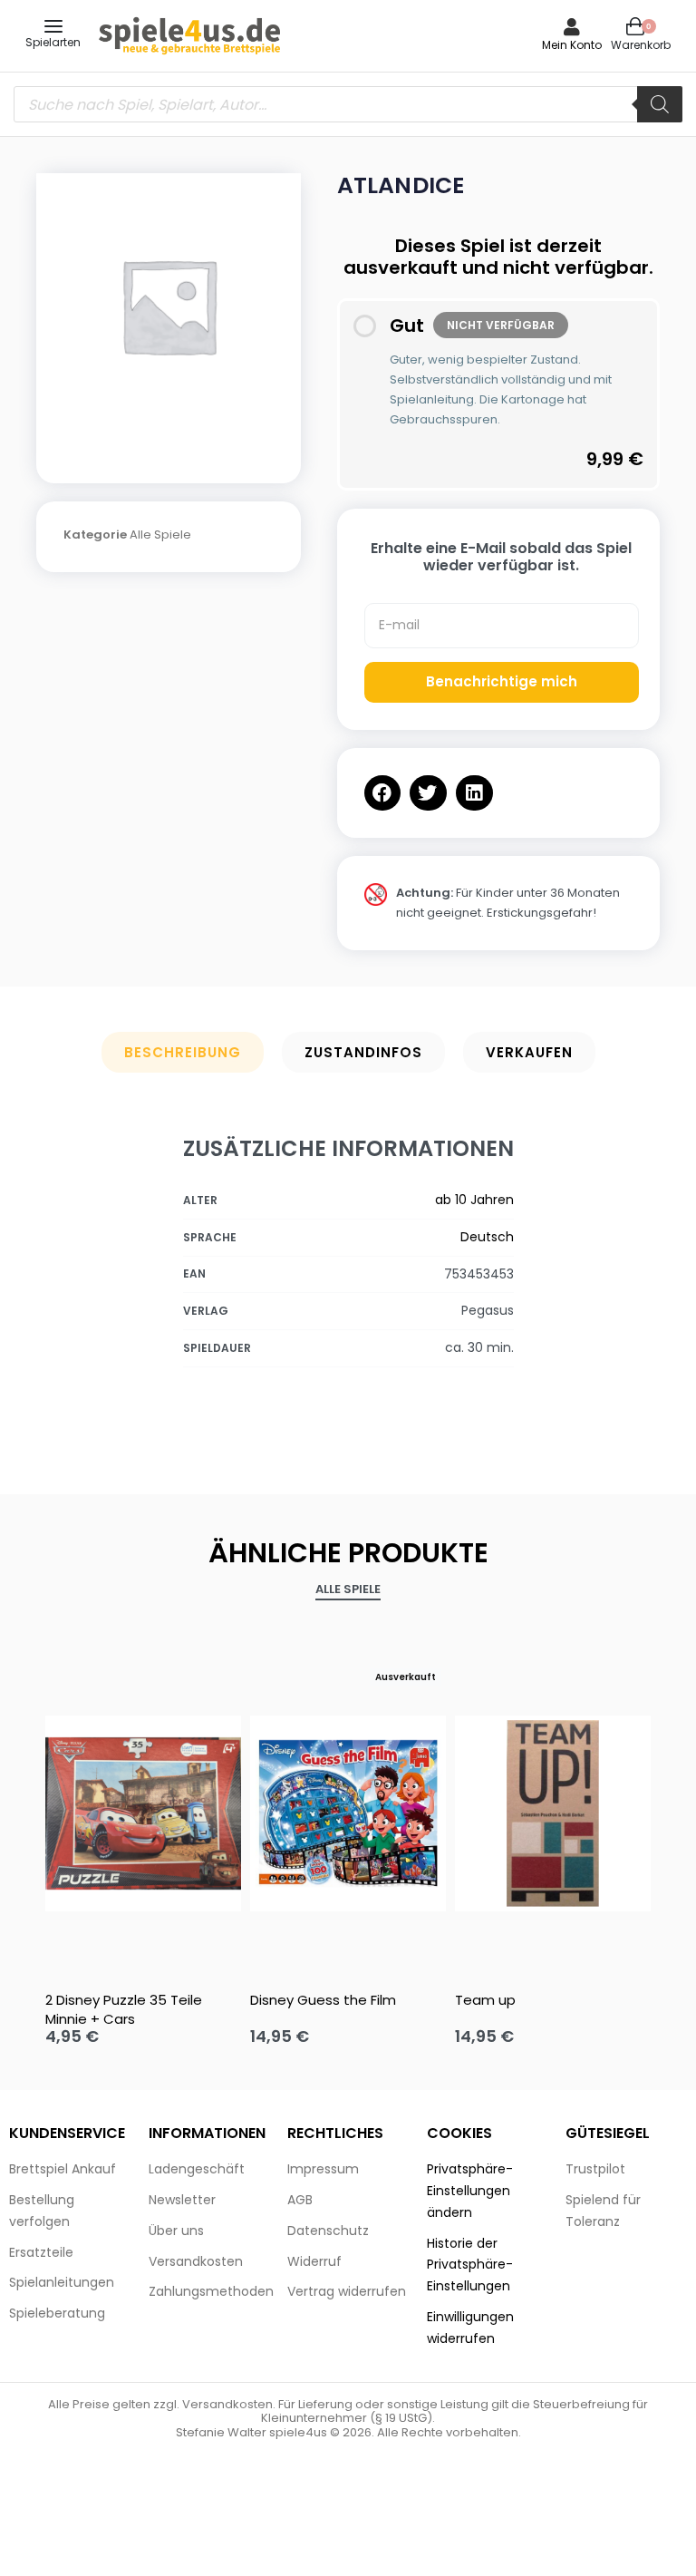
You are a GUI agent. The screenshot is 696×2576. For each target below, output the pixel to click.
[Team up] (553, 1813)
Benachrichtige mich (502, 681)
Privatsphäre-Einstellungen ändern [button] (470, 2191)
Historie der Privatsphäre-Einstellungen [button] (470, 2265)
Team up (485, 2000)
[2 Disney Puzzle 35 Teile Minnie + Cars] (143, 1813)
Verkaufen (529, 1052)
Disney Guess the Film (323, 2000)
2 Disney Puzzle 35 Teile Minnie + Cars (124, 2009)
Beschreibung (183, 1052)
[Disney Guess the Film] (348, 1813)
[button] (383, 793)
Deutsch (487, 1237)
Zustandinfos (363, 1052)
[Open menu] (53, 26)
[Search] (660, 104)
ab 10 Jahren (474, 1200)
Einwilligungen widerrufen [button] (470, 2328)
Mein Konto (572, 45)
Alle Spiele (160, 535)
